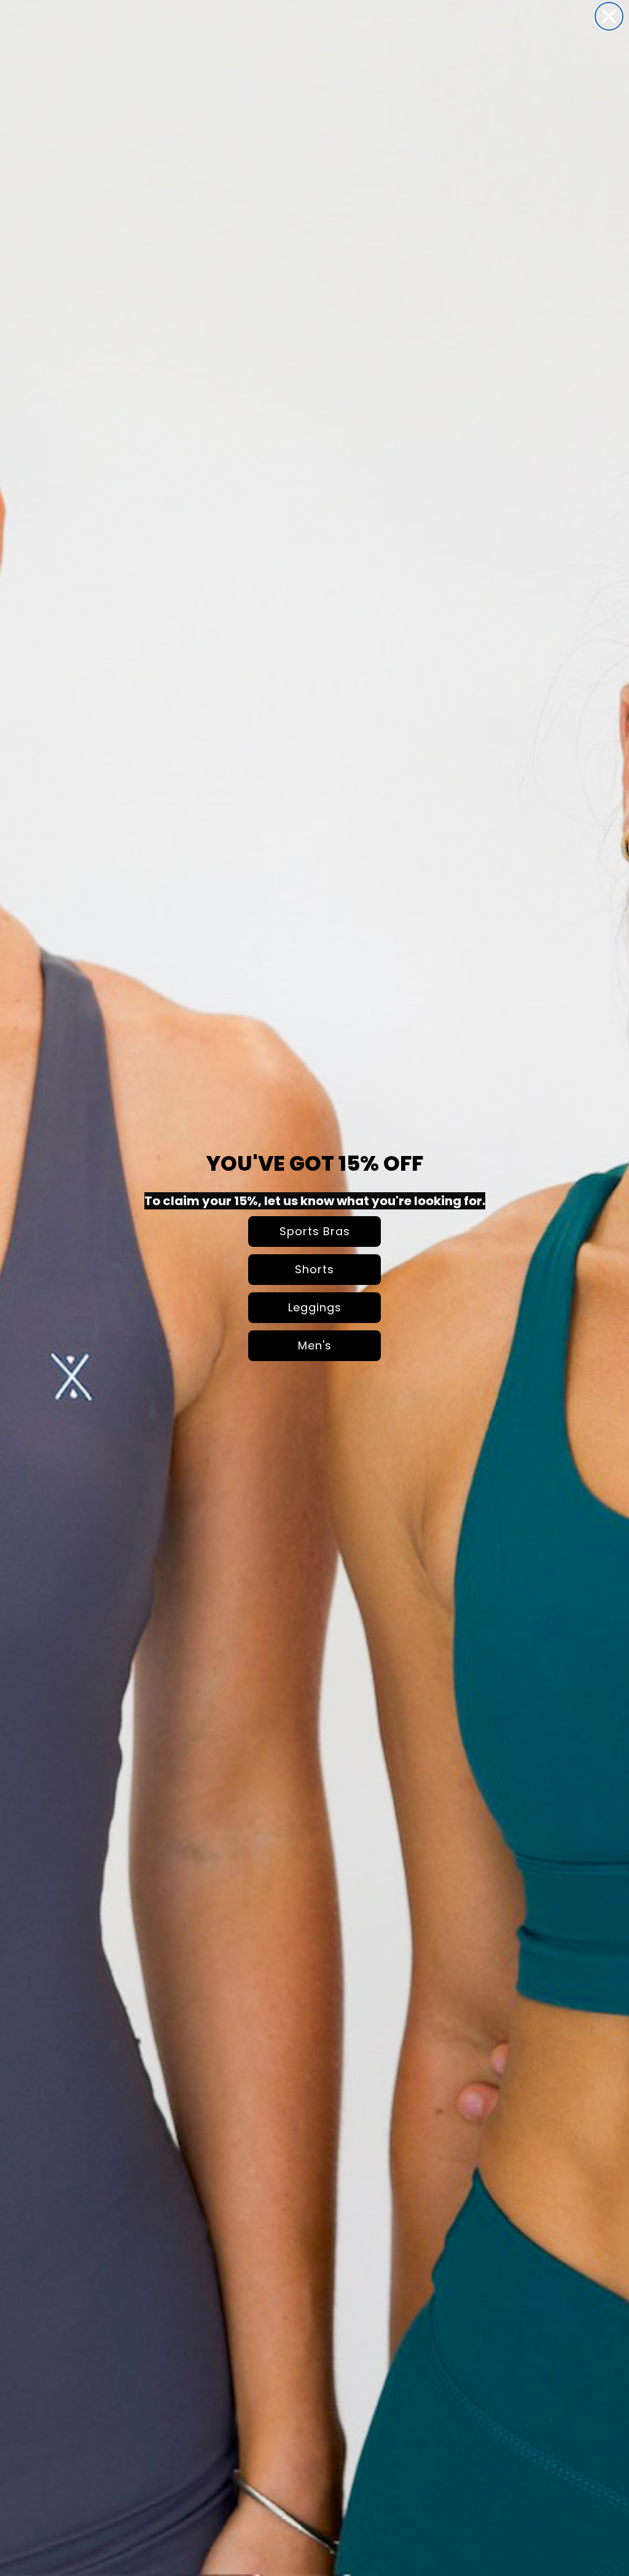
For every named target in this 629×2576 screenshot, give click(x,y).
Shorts (314, 1269)
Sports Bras (315, 1231)
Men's (315, 1345)
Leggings (315, 1307)
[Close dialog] (609, 16)
